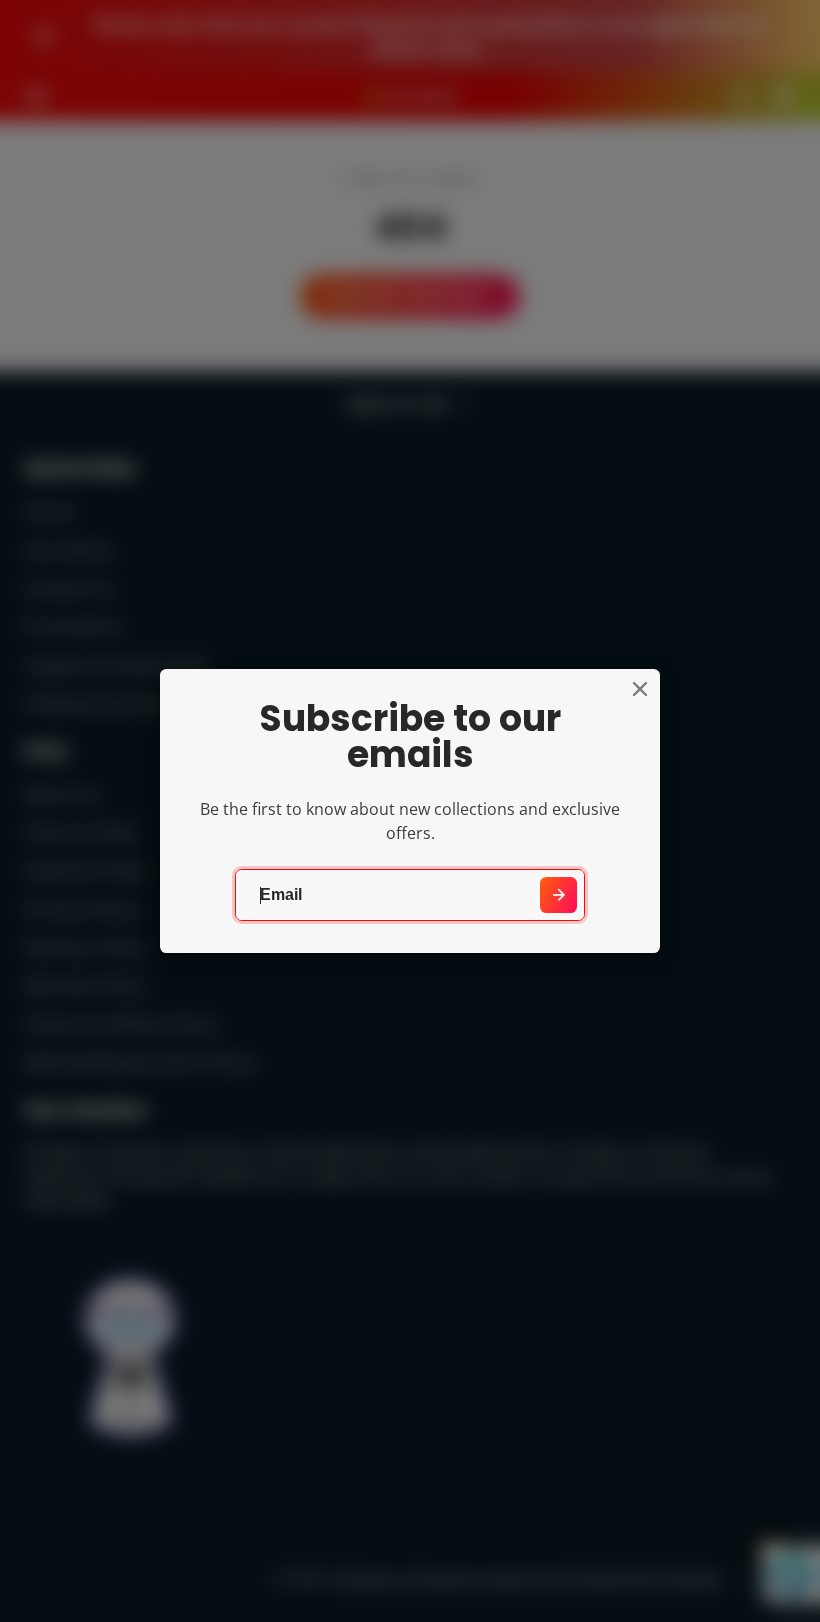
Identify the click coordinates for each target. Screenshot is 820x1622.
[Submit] (558, 895)
